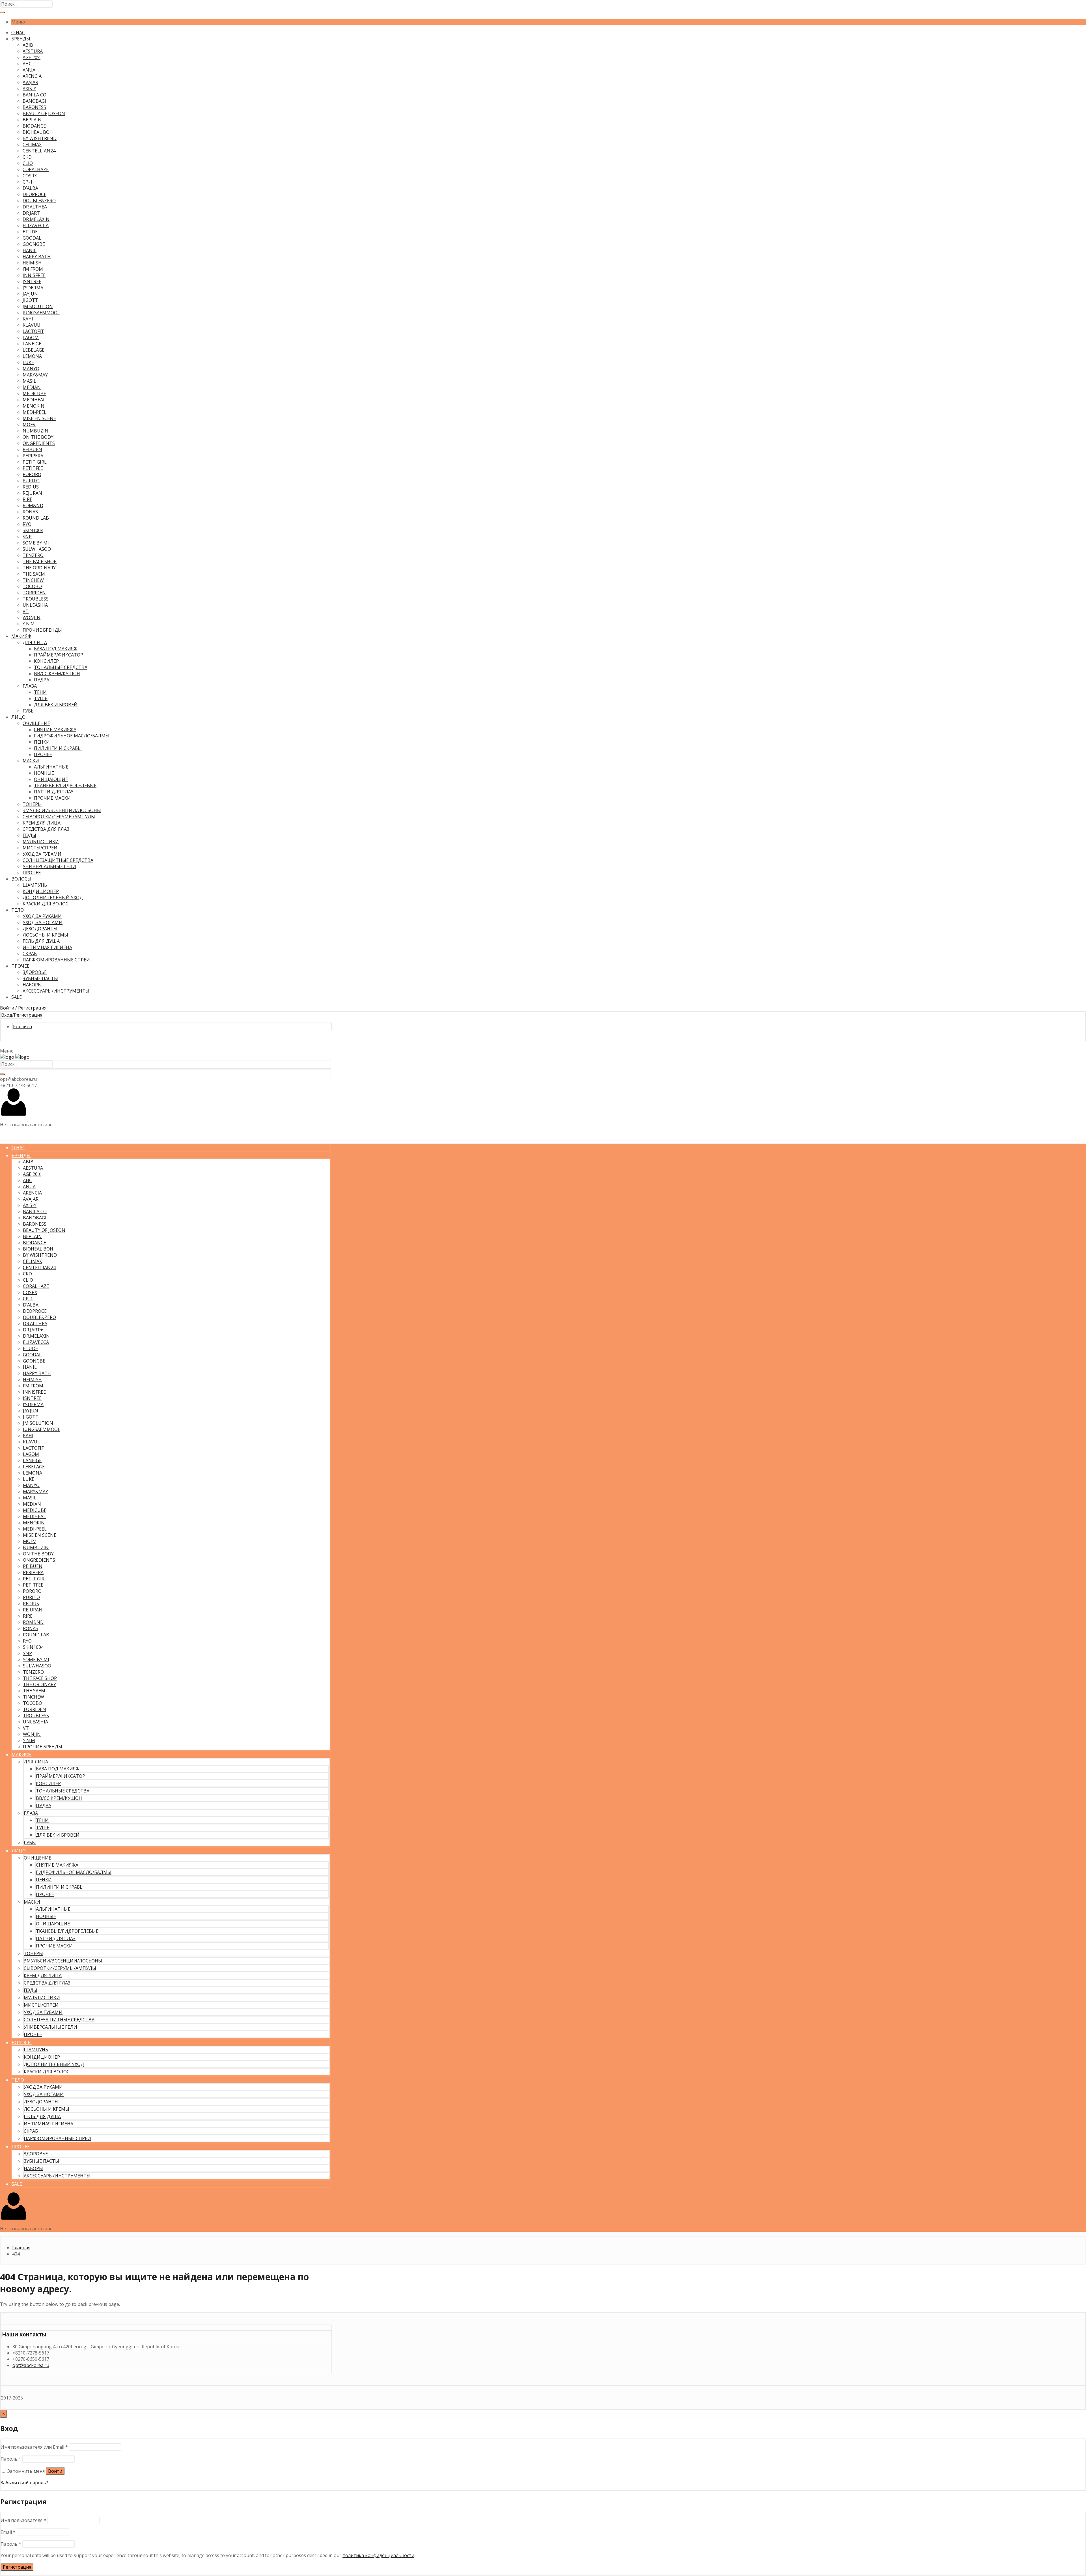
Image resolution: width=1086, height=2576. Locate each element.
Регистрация (17, 2567)
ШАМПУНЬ (35, 885)
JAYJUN (30, 294)
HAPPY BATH (37, 257)
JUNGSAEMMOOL (41, 313)
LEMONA (32, 356)
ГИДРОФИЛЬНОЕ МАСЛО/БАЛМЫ (72, 736)
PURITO (31, 481)
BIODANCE (34, 126)
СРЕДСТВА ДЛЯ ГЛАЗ (46, 829)
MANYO (31, 369)
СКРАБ (30, 954)
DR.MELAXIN (36, 219)
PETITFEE (33, 468)
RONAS (30, 512)
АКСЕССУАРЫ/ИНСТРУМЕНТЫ (56, 991)
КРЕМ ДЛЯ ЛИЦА (42, 823)
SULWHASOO (37, 549)
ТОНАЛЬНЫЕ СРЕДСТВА (61, 667)
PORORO (32, 474)
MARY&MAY (35, 375)
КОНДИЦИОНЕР (41, 891)
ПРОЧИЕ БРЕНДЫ (42, 630)
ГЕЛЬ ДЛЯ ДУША (41, 941)
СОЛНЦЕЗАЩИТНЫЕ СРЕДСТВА (58, 860)
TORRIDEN (34, 593)
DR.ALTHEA (35, 207)
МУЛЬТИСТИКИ (41, 842)
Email (8, 2532)
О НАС (18, 33)
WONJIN (32, 617)
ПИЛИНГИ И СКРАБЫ (58, 748)
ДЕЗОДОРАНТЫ (40, 929)
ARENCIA (32, 76)
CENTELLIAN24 (39, 151)
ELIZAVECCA (36, 225)
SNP (27, 537)
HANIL (30, 250)
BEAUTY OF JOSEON (44, 113)
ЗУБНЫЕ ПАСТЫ (40, 978)
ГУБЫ (29, 711)
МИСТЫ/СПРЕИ (40, 848)
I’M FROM (33, 269)
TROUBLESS (36, 599)
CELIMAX (32, 145)
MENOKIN (34, 406)
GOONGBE (34, 244)
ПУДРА (42, 680)
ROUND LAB (36, 518)
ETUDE (30, 232)
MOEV (29, 425)
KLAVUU (32, 325)
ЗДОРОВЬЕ (35, 972)
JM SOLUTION (38, 306)
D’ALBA (30, 188)
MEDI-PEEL (35, 412)
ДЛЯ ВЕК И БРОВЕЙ (56, 705)
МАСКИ (31, 761)
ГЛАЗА (30, 686)
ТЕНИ (40, 692)
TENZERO (33, 555)
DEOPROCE (35, 194)
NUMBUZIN (35, 431)
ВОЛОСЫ (21, 879)
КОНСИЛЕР (46, 661)
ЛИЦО (18, 717)
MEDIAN (32, 387)
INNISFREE (34, 275)
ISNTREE (32, 281)
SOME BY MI (36, 543)
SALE (17, 997)
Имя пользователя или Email (34, 2447)
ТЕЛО (18, 910)
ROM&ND (33, 505)
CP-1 (28, 182)
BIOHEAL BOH (38, 132)
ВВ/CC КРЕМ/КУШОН (57, 673)
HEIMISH (32, 263)
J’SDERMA (33, 288)
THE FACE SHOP (40, 561)
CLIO (28, 163)
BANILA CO (35, 95)
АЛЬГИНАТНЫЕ (51, 767)
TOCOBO (32, 586)
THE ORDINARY (39, 568)
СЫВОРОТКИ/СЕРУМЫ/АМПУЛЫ (59, 817)
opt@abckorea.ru (31, 2365)
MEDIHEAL (34, 400)
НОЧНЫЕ (44, 773)
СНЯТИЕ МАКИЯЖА (55, 729)
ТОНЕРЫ (32, 804)
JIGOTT (30, 300)
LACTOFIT (33, 331)
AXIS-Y (29, 89)
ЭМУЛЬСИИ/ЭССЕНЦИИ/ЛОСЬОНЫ (62, 810)
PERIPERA (33, 456)
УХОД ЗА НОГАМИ (43, 922)
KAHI (28, 319)
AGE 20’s (32, 57)
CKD (27, 157)
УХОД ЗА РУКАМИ (42, 916)
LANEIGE (32, 344)
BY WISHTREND (40, 138)
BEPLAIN (32, 120)
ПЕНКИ (42, 742)
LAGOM (31, 337)
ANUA (29, 70)
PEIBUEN (32, 449)
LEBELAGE (34, 350)
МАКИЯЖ (21, 636)
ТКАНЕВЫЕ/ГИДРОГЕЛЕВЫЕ (65, 786)
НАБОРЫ (32, 985)
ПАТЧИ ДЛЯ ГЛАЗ (54, 792)
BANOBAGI (34, 101)
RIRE (27, 499)
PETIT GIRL (35, 462)
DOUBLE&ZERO (39, 201)
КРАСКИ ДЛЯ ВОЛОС (46, 904)
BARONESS (34, 107)
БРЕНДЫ (21, 39)
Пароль (11, 2459)
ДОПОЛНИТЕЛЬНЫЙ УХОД (53, 898)
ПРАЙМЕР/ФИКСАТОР (59, 655)
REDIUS (31, 487)
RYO (27, 524)
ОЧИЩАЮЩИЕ (51, 779)
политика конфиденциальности (378, 2555)
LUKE (28, 362)
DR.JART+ (33, 213)
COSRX (30, 176)
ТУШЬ (41, 698)
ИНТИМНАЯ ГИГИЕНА (47, 947)
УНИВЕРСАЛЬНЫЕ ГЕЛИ (49, 866)
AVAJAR (30, 82)
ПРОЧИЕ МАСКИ (52, 798)
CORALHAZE (36, 169)
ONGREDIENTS (39, 443)
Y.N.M (29, 624)
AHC (27, 64)
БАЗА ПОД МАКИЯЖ (56, 649)
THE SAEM (34, 574)
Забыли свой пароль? (24, 2483)
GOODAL (32, 238)
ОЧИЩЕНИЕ (36, 723)
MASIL (29, 381)
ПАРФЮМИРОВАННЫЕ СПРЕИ (56, 960)
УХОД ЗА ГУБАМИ (42, 854)
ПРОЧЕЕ (43, 754)
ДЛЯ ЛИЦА (35, 642)
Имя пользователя (23, 2520)
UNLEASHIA (35, 605)
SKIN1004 (33, 530)
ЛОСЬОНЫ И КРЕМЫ (45, 935)
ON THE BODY (38, 437)
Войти (55, 2471)
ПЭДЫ (29, 835)
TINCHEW (33, 580)
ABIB (28, 45)
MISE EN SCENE (39, 418)
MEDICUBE (34, 393)
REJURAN (32, 493)
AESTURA (33, 51)
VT (26, 611)
